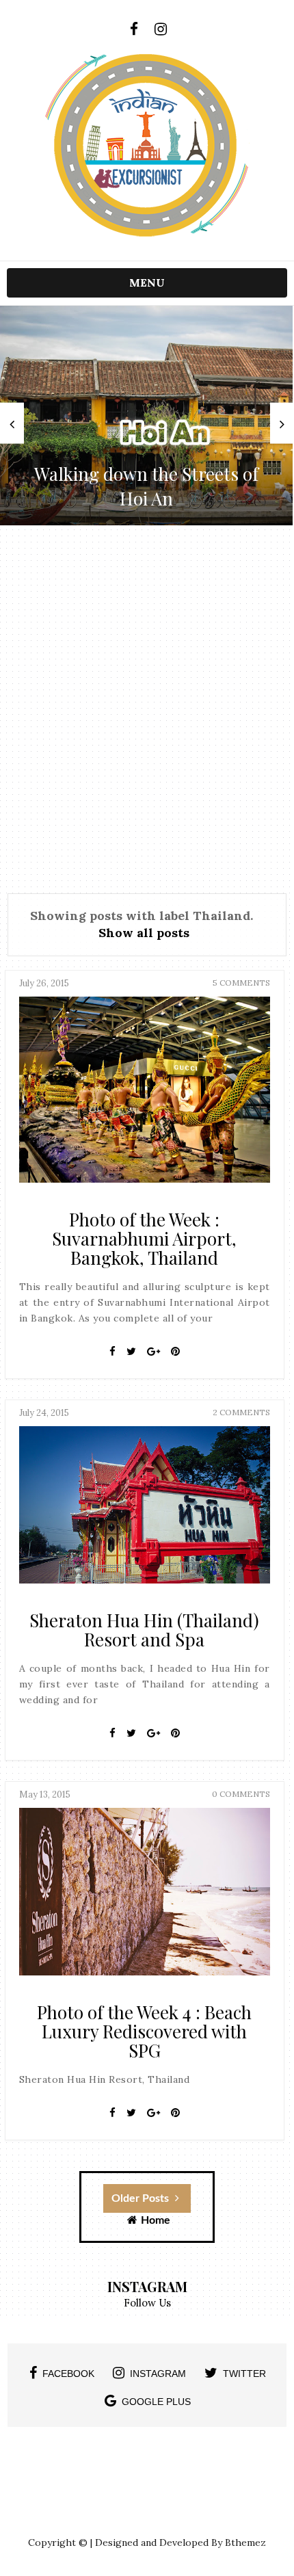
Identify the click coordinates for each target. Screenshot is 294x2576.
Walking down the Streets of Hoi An (146, 486)
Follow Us (147, 2303)
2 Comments (241, 1412)
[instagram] (160, 29)
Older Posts (142, 2198)
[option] (146, 416)
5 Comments (241, 983)
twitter (244, 2374)
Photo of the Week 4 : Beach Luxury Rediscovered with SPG (144, 2031)
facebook (68, 2374)
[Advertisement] (147, 707)
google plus (156, 2402)
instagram (158, 2374)
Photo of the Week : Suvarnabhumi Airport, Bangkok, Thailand (144, 1238)
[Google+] (153, 1352)
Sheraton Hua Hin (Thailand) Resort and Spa (144, 1630)
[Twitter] (131, 1352)
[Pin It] (175, 1352)
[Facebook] (112, 1352)
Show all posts (144, 933)
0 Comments (241, 1794)
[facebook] (134, 29)
